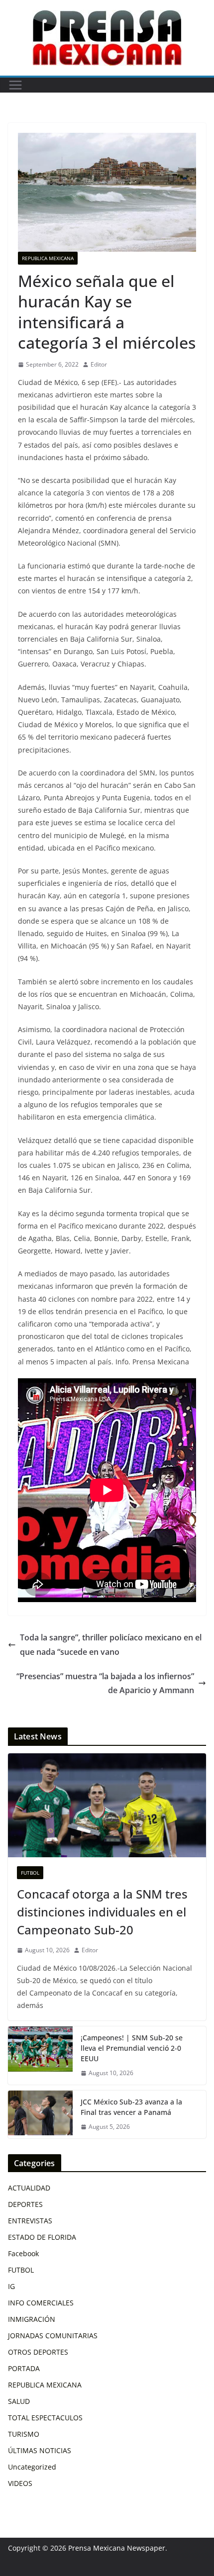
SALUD (19, 2401)
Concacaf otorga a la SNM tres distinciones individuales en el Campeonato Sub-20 (102, 1912)
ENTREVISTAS (30, 2221)
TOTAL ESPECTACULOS (45, 2418)
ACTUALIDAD (29, 2188)
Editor (99, 364)
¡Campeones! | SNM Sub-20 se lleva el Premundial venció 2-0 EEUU (132, 2048)
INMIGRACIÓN (32, 2319)
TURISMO (24, 2434)
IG (11, 2286)
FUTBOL (30, 1873)
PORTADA (24, 2368)
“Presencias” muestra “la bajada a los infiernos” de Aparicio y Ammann (105, 1683)
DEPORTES (25, 2204)
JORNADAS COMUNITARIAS (53, 2336)
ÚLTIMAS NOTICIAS (40, 2450)
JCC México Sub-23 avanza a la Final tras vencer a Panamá (131, 2107)
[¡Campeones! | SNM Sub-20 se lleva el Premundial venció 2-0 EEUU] (40, 2055)
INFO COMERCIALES (41, 2303)
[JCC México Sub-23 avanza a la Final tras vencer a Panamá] (40, 2114)
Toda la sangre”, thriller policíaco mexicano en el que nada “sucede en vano (111, 1645)
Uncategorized (32, 2467)
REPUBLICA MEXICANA (48, 258)
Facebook (23, 2253)
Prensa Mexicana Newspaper (117, 2548)
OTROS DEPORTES (38, 2352)
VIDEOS (20, 2483)
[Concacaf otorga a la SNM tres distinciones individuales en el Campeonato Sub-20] (107, 1805)
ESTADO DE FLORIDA (42, 2237)
